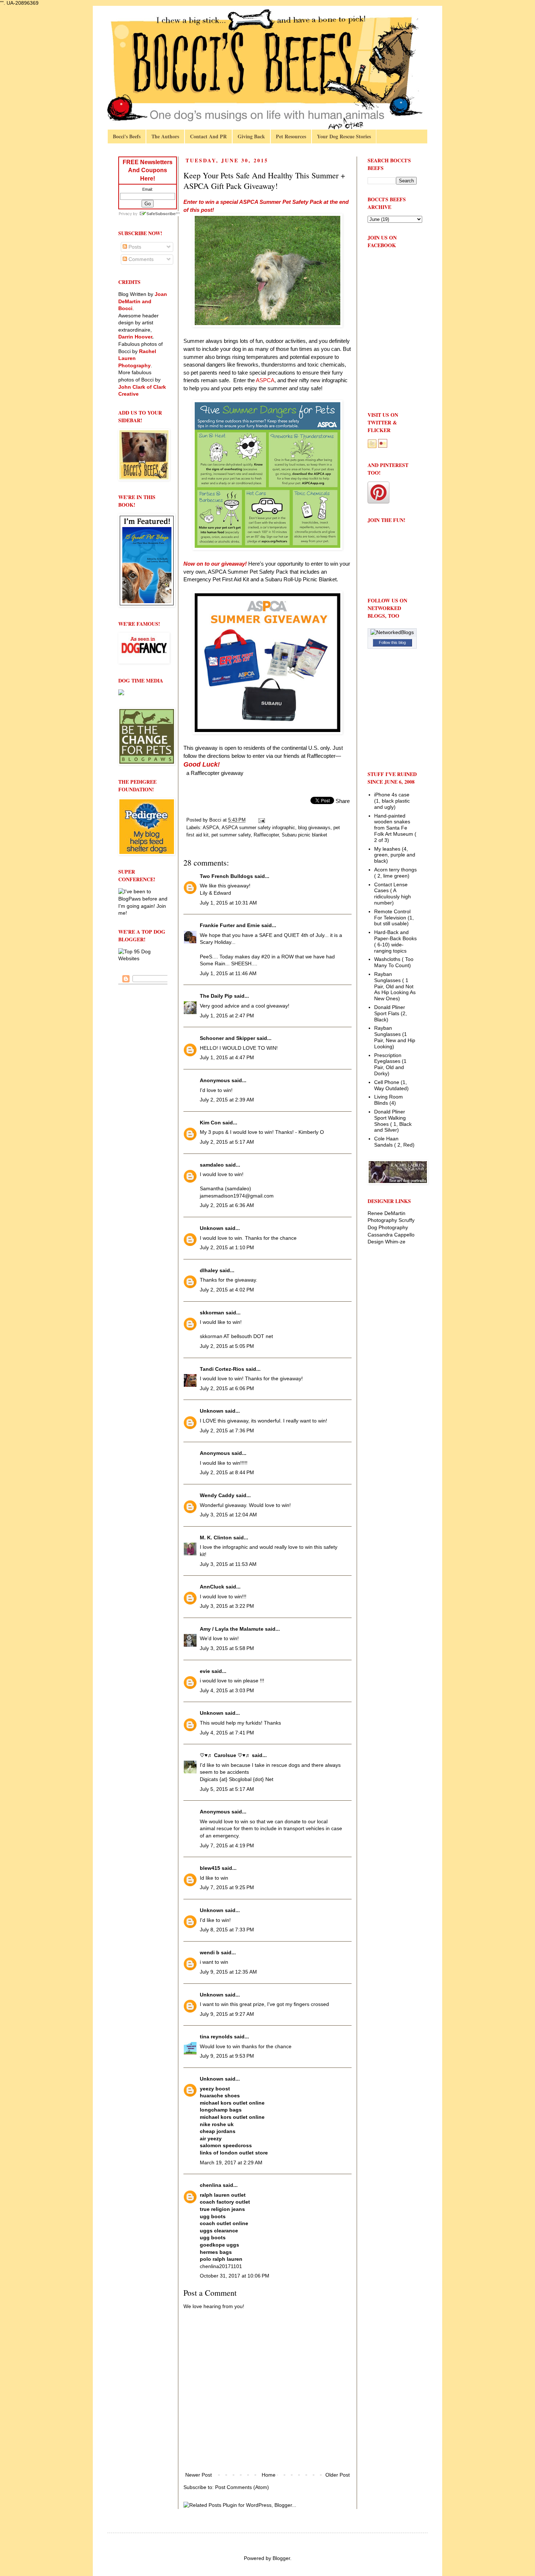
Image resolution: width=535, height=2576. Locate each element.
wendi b (210, 1952)
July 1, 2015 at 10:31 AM (228, 903)
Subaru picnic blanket (304, 835)
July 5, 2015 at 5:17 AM (227, 1789)
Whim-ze (395, 1242)
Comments (140, 259)
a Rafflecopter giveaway (215, 773)
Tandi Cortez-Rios (222, 1369)
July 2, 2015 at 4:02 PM (227, 1290)
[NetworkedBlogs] (392, 632)
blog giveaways (314, 828)
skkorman (212, 1313)
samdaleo (212, 1165)
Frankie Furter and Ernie (230, 925)
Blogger (281, 2558)
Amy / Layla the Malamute (232, 1629)
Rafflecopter (266, 835)
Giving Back (251, 136)
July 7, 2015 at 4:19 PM (227, 1845)
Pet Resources (291, 136)
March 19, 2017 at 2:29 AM (231, 2163)
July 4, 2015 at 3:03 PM (227, 1690)
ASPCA (211, 828)
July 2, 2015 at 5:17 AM (227, 1142)
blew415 (210, 1868)
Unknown (212, 1228)
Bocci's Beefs (127, 136)
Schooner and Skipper (227, 1038)
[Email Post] (261, 820)
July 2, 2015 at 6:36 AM (227, 1205)
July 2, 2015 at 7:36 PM (227, 1431)
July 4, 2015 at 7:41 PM (227, 1733)
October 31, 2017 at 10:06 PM (235, 2276)
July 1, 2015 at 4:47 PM (227, 1057)
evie (205, 1671)
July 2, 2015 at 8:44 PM (227, 1472)
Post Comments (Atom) (242, 2487)
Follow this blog (392, 642)
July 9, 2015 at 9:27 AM (227, 2014)
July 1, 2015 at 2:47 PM (227, 1016)
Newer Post (199, 2475)
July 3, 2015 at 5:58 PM (227, 1648)
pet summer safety (231, 835)
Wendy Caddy (217, 1495)
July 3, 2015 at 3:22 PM (227, 1606)
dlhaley (209, 1270)
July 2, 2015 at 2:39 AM (227, 1100)
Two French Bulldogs (226, 876)
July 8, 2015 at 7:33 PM (227, 1930)
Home (269, 2475)
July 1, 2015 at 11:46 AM (228, 973)
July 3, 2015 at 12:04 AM (228, 1515)
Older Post (338, 2475)
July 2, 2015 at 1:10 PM (227, 1247)
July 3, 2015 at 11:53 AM (228, 1564)
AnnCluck (212, 1587)
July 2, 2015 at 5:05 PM (227, 1346)
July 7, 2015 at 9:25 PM (227, 1887)
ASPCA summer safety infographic (258, 828)
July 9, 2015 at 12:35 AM (228, 1972)
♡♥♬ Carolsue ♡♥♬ (225, 1755)
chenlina (211, 2185)
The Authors (165, 136)
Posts (134, 247)
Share (343, 801)
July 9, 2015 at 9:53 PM (227, 2056)
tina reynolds (216, 2037)
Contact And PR (208, 136)
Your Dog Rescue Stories (344, 136)
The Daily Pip (217, 996)
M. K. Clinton (216, 1538)
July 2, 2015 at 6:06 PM (227, 1388)
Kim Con (210, 1123)
